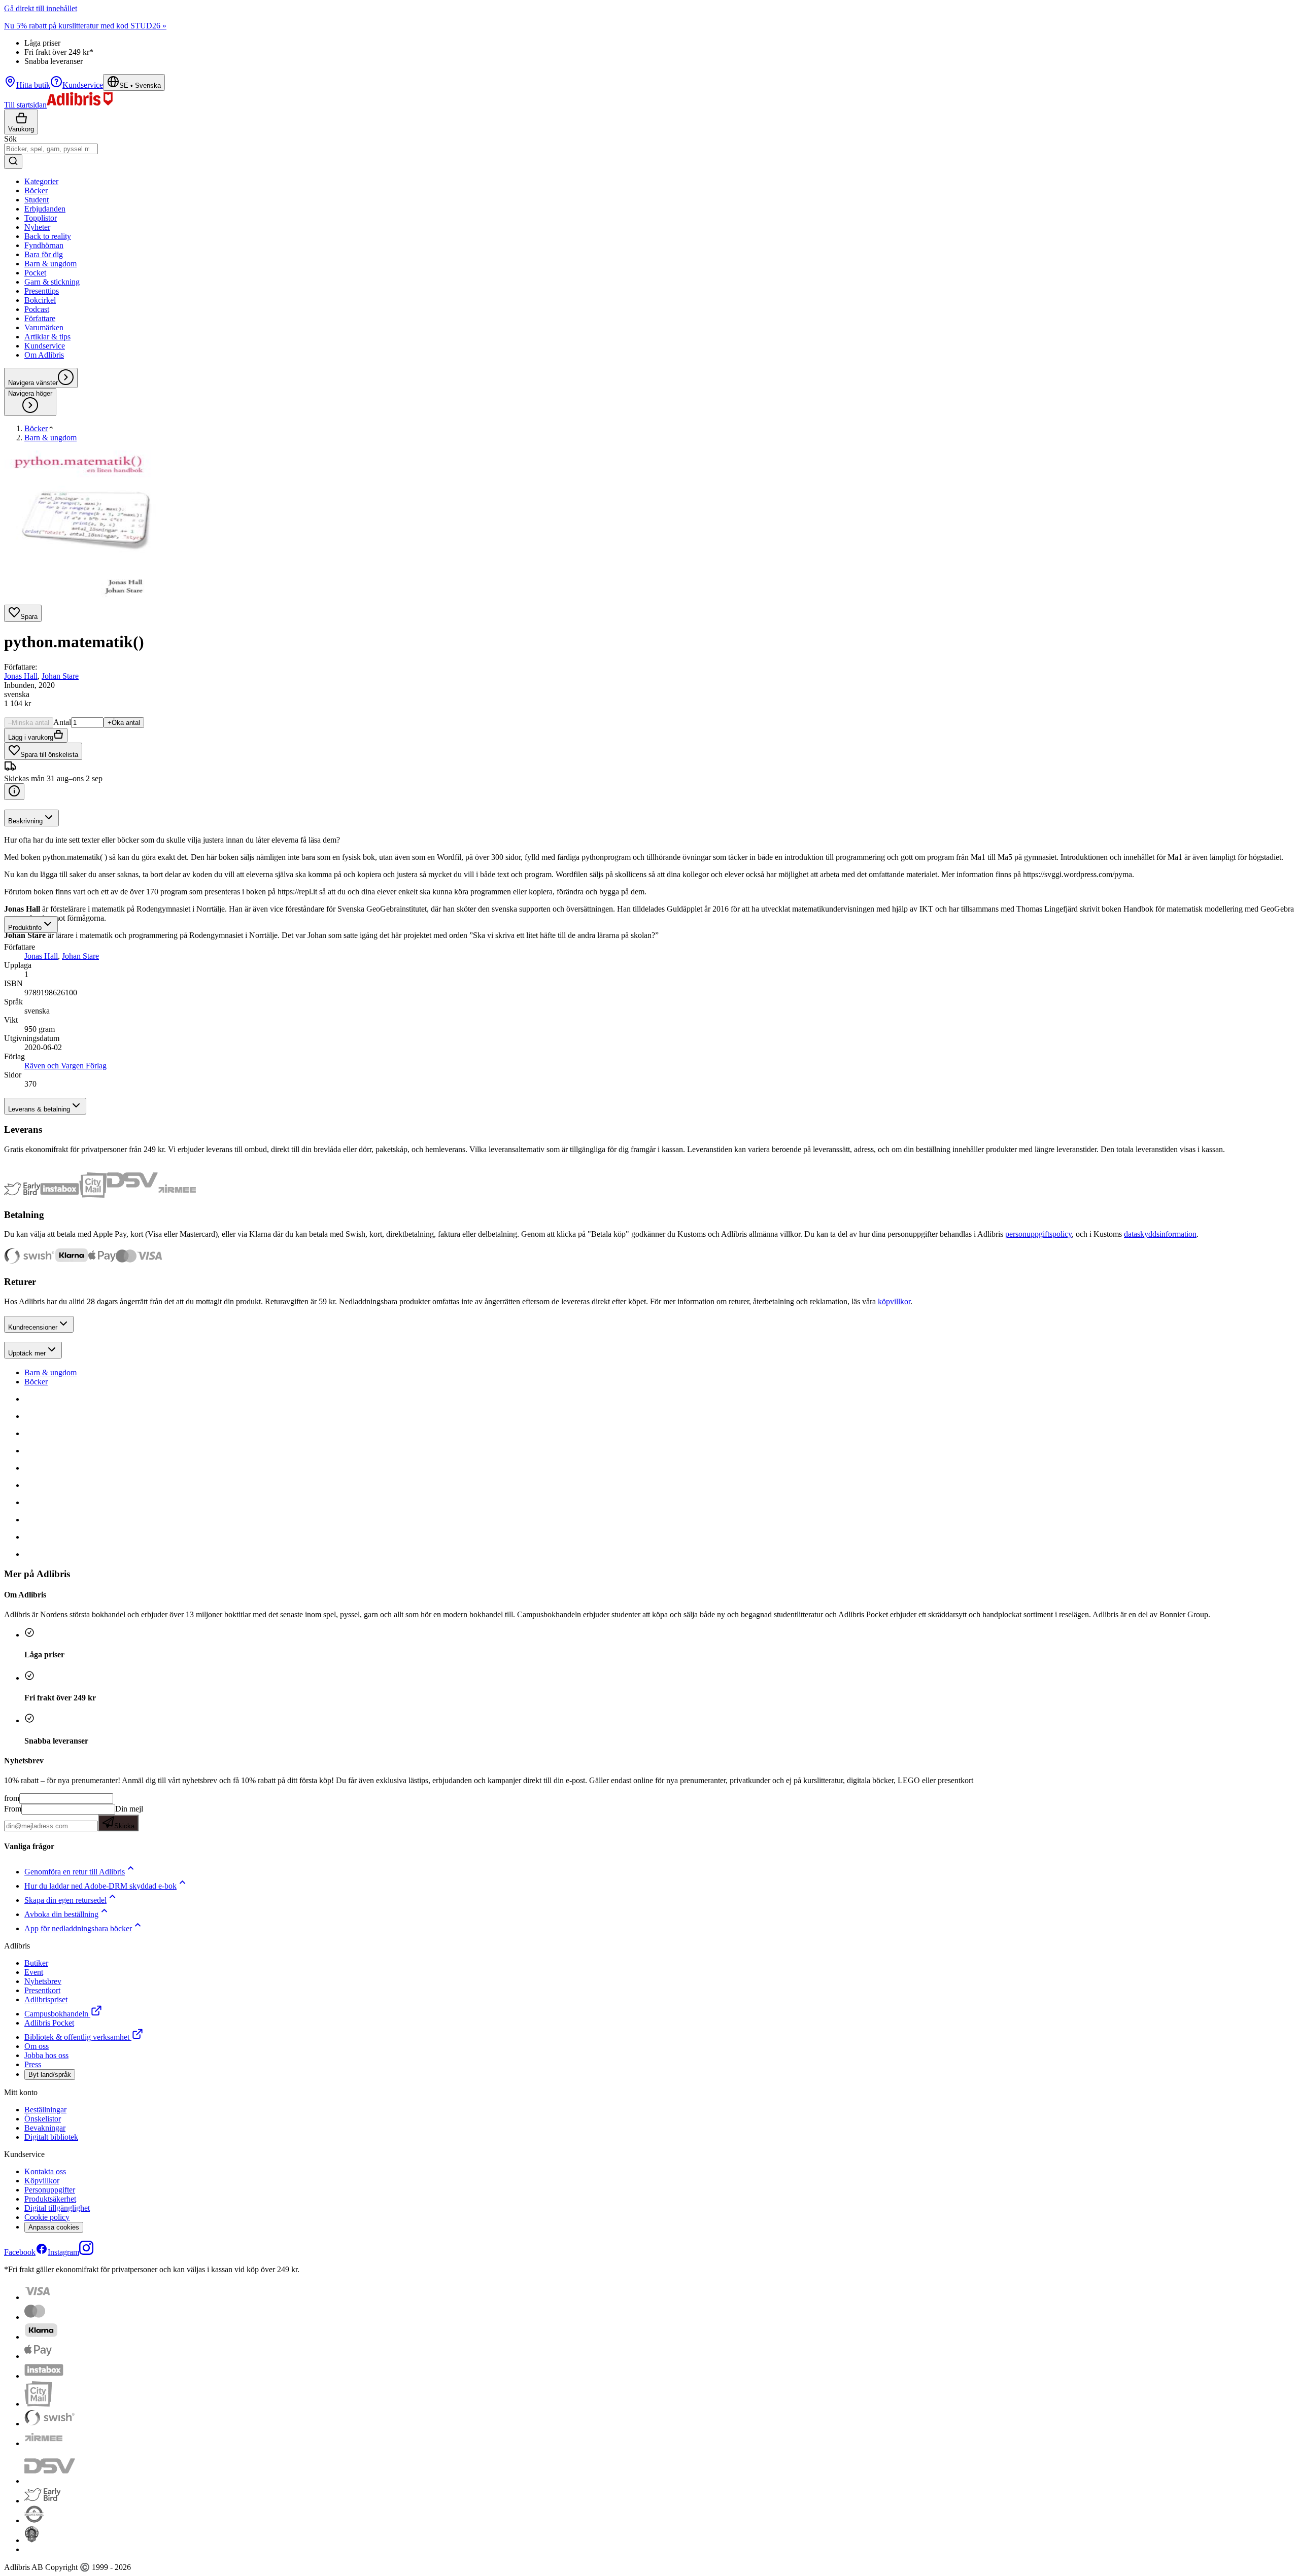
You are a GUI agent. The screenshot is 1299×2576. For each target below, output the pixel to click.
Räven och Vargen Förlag (65, 1066)
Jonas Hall (21, 676)
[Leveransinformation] (14, 792)
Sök (10, 139)
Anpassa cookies (54, 2227)
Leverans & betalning (39, 1109)
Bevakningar (45, 2128)
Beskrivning (25, 821)
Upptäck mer (27, 1353)
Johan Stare (60, 676)
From (13, 1809)
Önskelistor (43, 2119)
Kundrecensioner (33, 1327)
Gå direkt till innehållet (41, 8)
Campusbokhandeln (56, 2014)
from (12, 1798)
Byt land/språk (50, 2075)
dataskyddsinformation (1160, 1234)
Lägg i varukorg (31, 737)
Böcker (36, 1382)
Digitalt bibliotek (51, 2137)
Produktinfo (25, 928)
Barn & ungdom (50, 1372)
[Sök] (13, 162)
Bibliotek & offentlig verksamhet (77, 2037)
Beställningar (45, 2110)
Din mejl (129, 1817)
